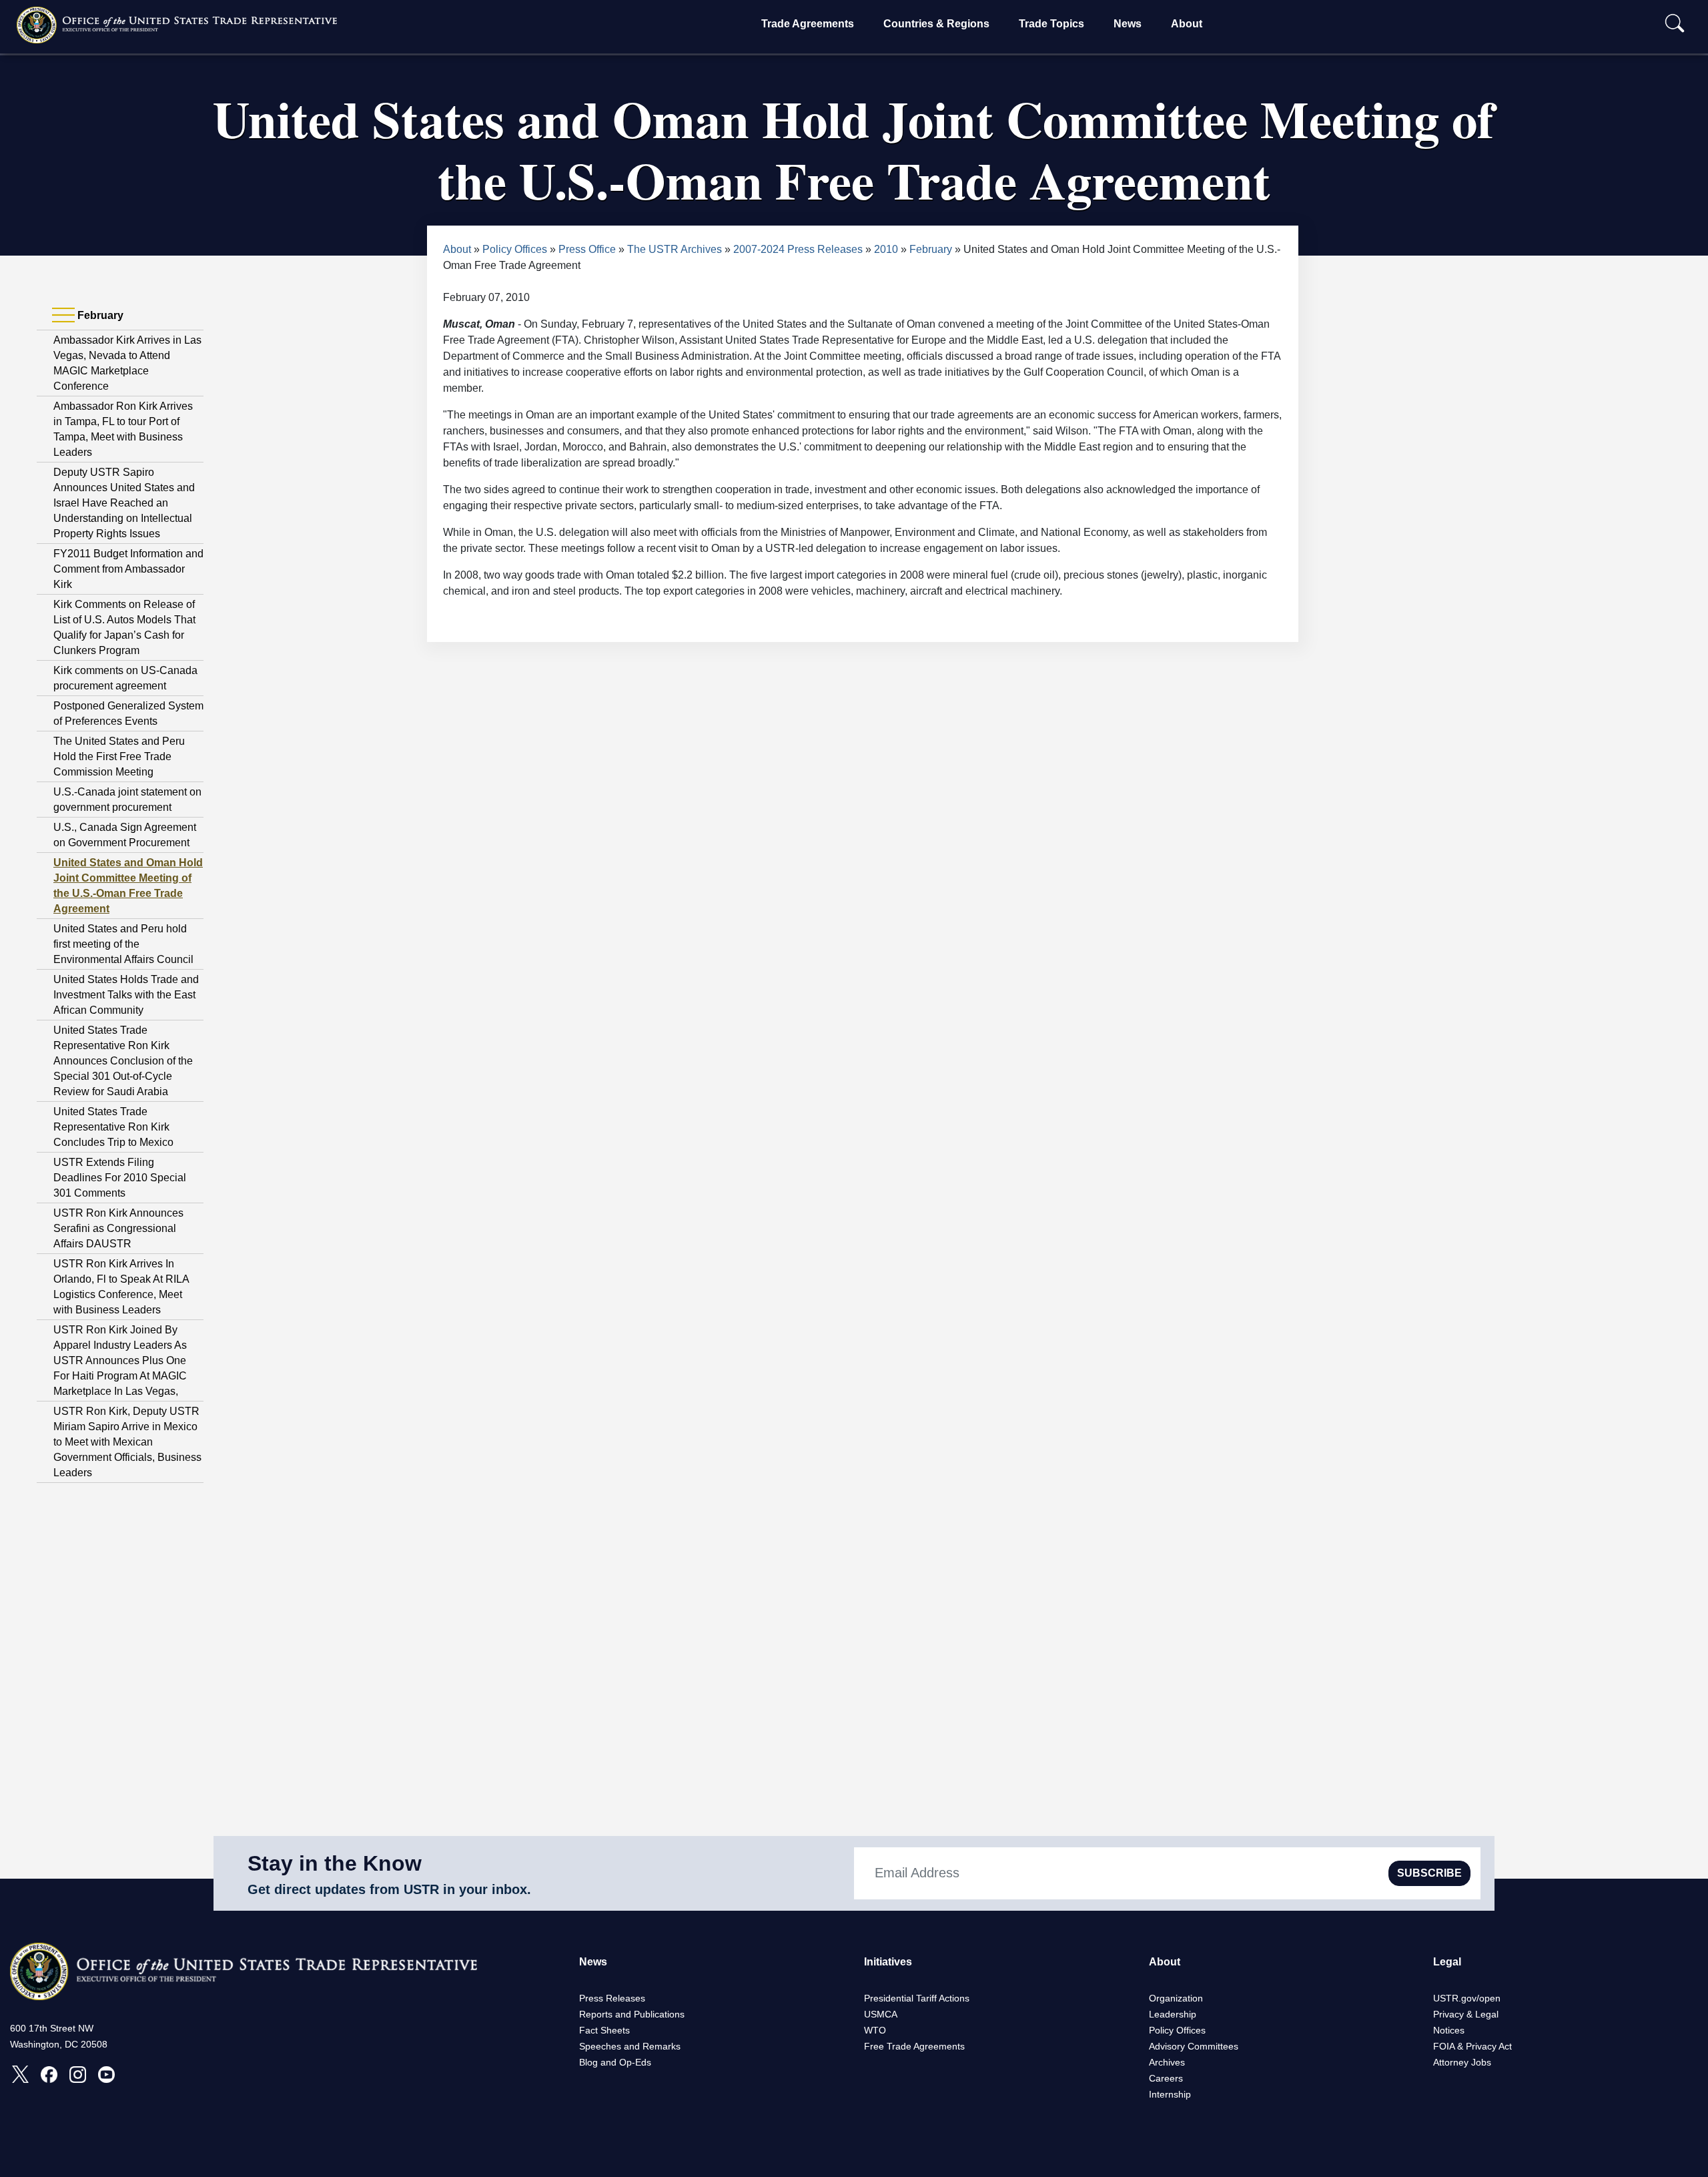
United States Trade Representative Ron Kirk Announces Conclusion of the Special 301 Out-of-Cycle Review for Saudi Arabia (123, 1061)
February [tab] (99, 315)
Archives (1167, 2062)
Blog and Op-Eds (615, 2062)
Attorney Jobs (1462, 2062)
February (931, 249)
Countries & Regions (936, 24)
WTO (875, 2030)
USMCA (881, 2014)
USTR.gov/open (1467, 1998)
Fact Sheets (604, 2030)
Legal (1447, 1962)
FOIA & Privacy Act (1472, 2046)
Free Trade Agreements (914, 2046)
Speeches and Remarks (630, 2046)
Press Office (587, 249)
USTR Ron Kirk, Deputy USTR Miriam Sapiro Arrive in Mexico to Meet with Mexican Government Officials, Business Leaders (127, 1442)
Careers (1166, 2078)
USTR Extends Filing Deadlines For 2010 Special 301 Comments (120, 1178)
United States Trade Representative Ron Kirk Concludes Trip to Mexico (113, 1127)
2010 (886, 249)
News (1128, 24)
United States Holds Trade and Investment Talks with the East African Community (126, 995)
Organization (1176, 1998)
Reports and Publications (632, 2014)
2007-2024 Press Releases (798, 249)
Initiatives (888, 1962)
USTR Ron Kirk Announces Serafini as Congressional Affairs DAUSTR (118, 1228)
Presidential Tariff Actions (917, 1998)
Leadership (1173, 2014)
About (1187, 24)
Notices (1449, 2030)
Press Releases (612, 1998)
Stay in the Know (335, 1863)
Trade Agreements (808, 24)
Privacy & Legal (1466, 2014)
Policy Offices (515, 249)
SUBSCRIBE (1429, 1873)
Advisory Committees (1194, 2046)
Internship (1170, 2094)
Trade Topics (1051, 24)
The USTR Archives (675, 249)
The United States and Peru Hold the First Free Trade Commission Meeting (119, 756)
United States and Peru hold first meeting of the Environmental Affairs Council (123, 944)
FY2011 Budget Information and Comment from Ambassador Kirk (128, 569)
